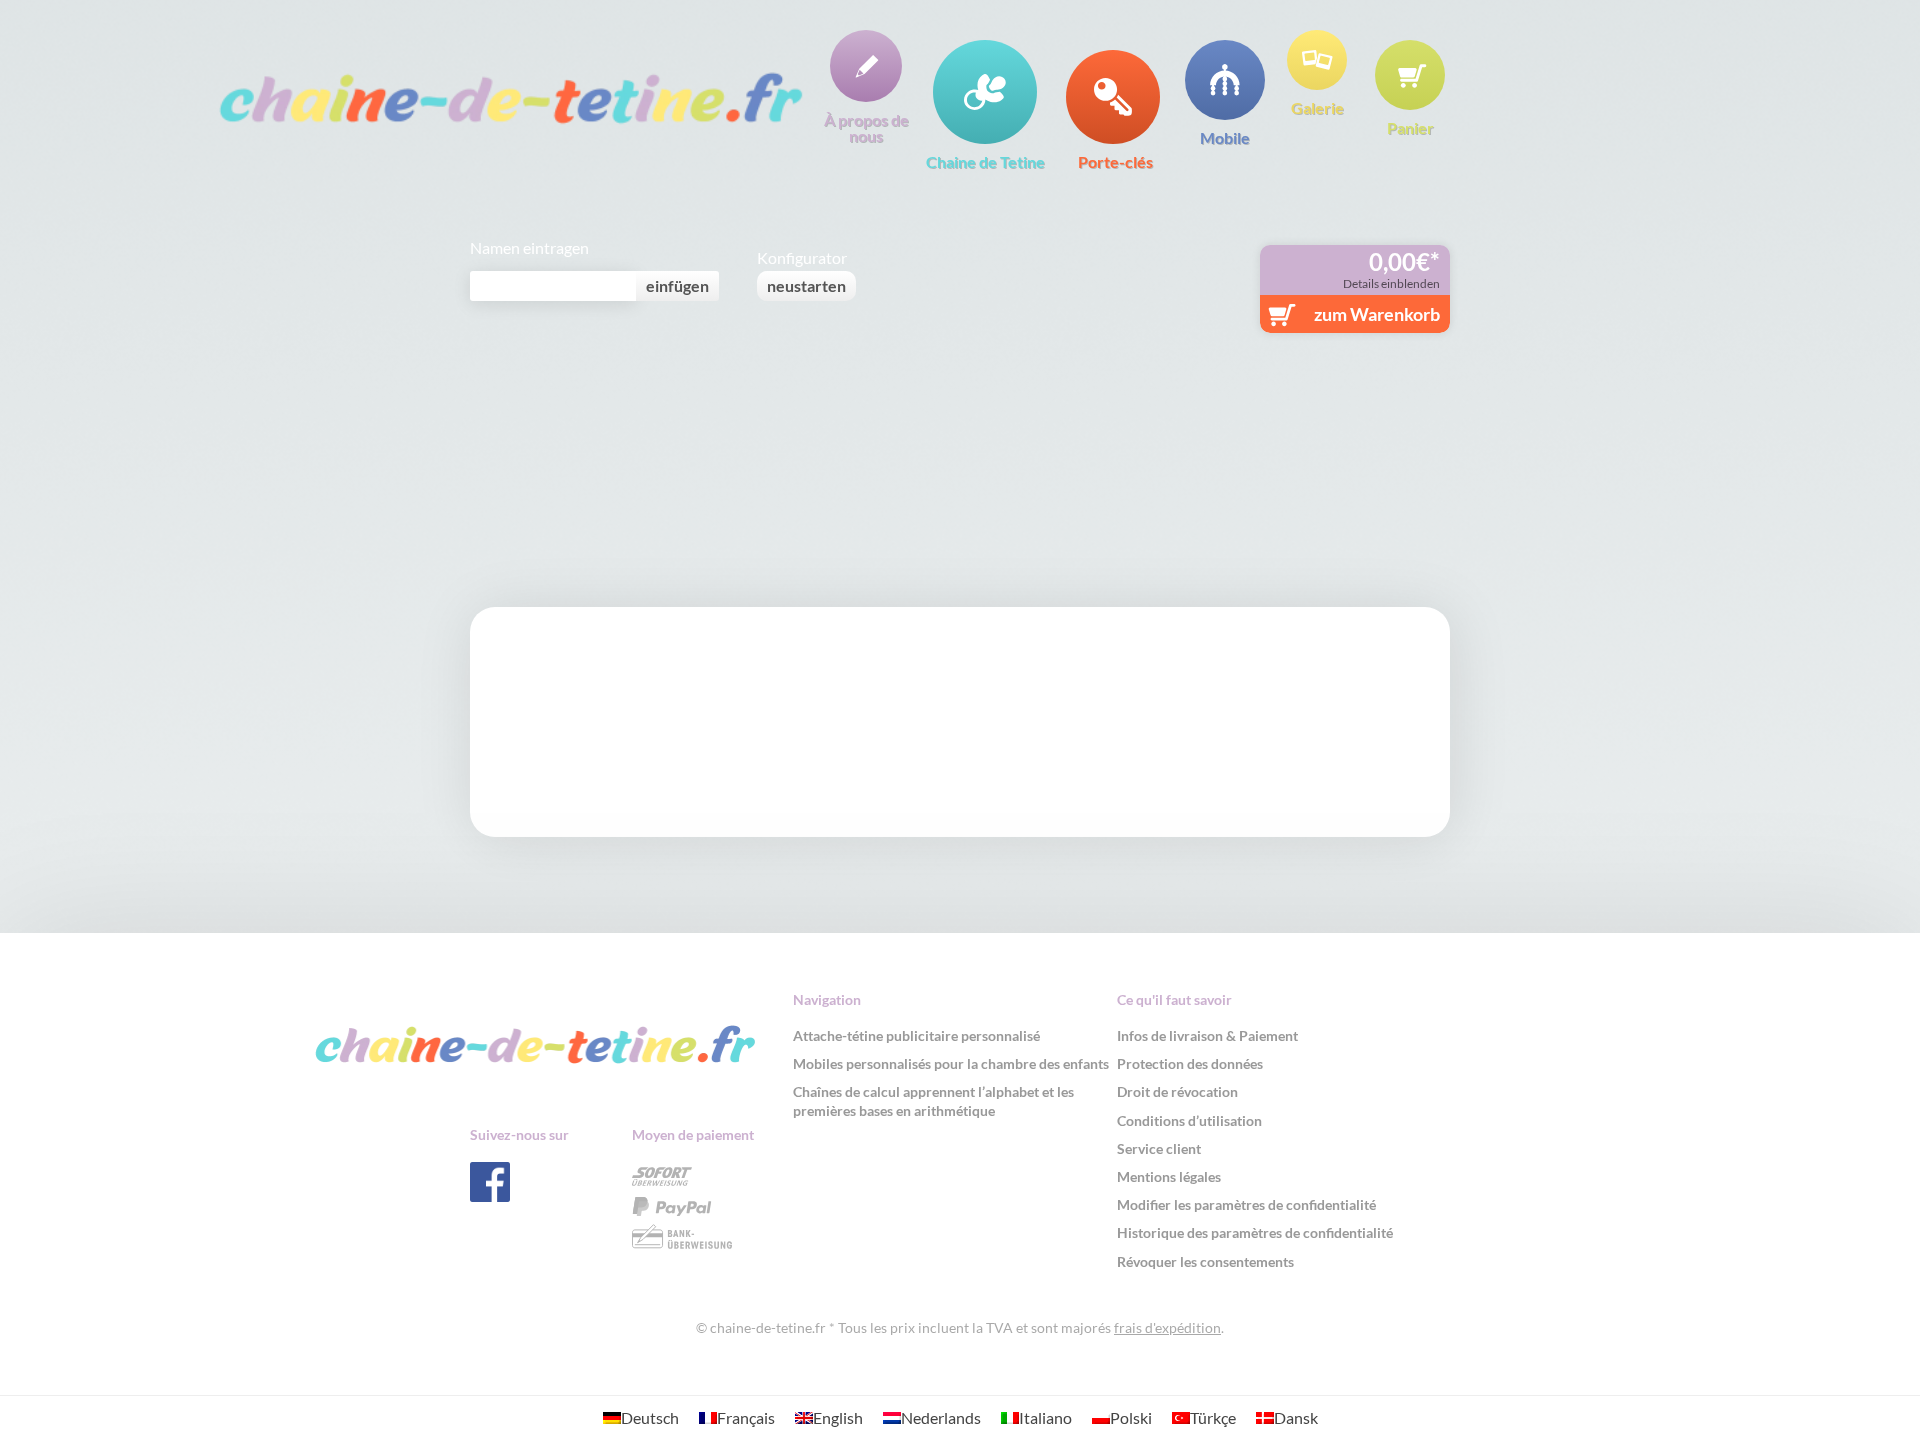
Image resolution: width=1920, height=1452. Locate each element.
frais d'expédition (1167, 1327)
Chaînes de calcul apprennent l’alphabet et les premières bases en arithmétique (933, 1100)
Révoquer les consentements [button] (1205, 1261)
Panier (1410, 127)
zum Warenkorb (1377, 314)
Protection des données (1190, 1063)
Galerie (1317, 107)
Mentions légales (1169, 1176)
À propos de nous (866, 127)
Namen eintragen (529, 248)
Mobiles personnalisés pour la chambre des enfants (951, 1063)
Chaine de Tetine (985, 161)
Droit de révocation (1177, 1091)
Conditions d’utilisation (1189, 1120)
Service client (1159, 1148)
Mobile (1225, 137)
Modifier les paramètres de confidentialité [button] (1246, 1204)
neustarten (806, 285)
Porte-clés (1115, 161)
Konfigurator (802, 258)
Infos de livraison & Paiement (1207, 1035)
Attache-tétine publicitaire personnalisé (916, 1035)
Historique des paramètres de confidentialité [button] (1255, 1232)
